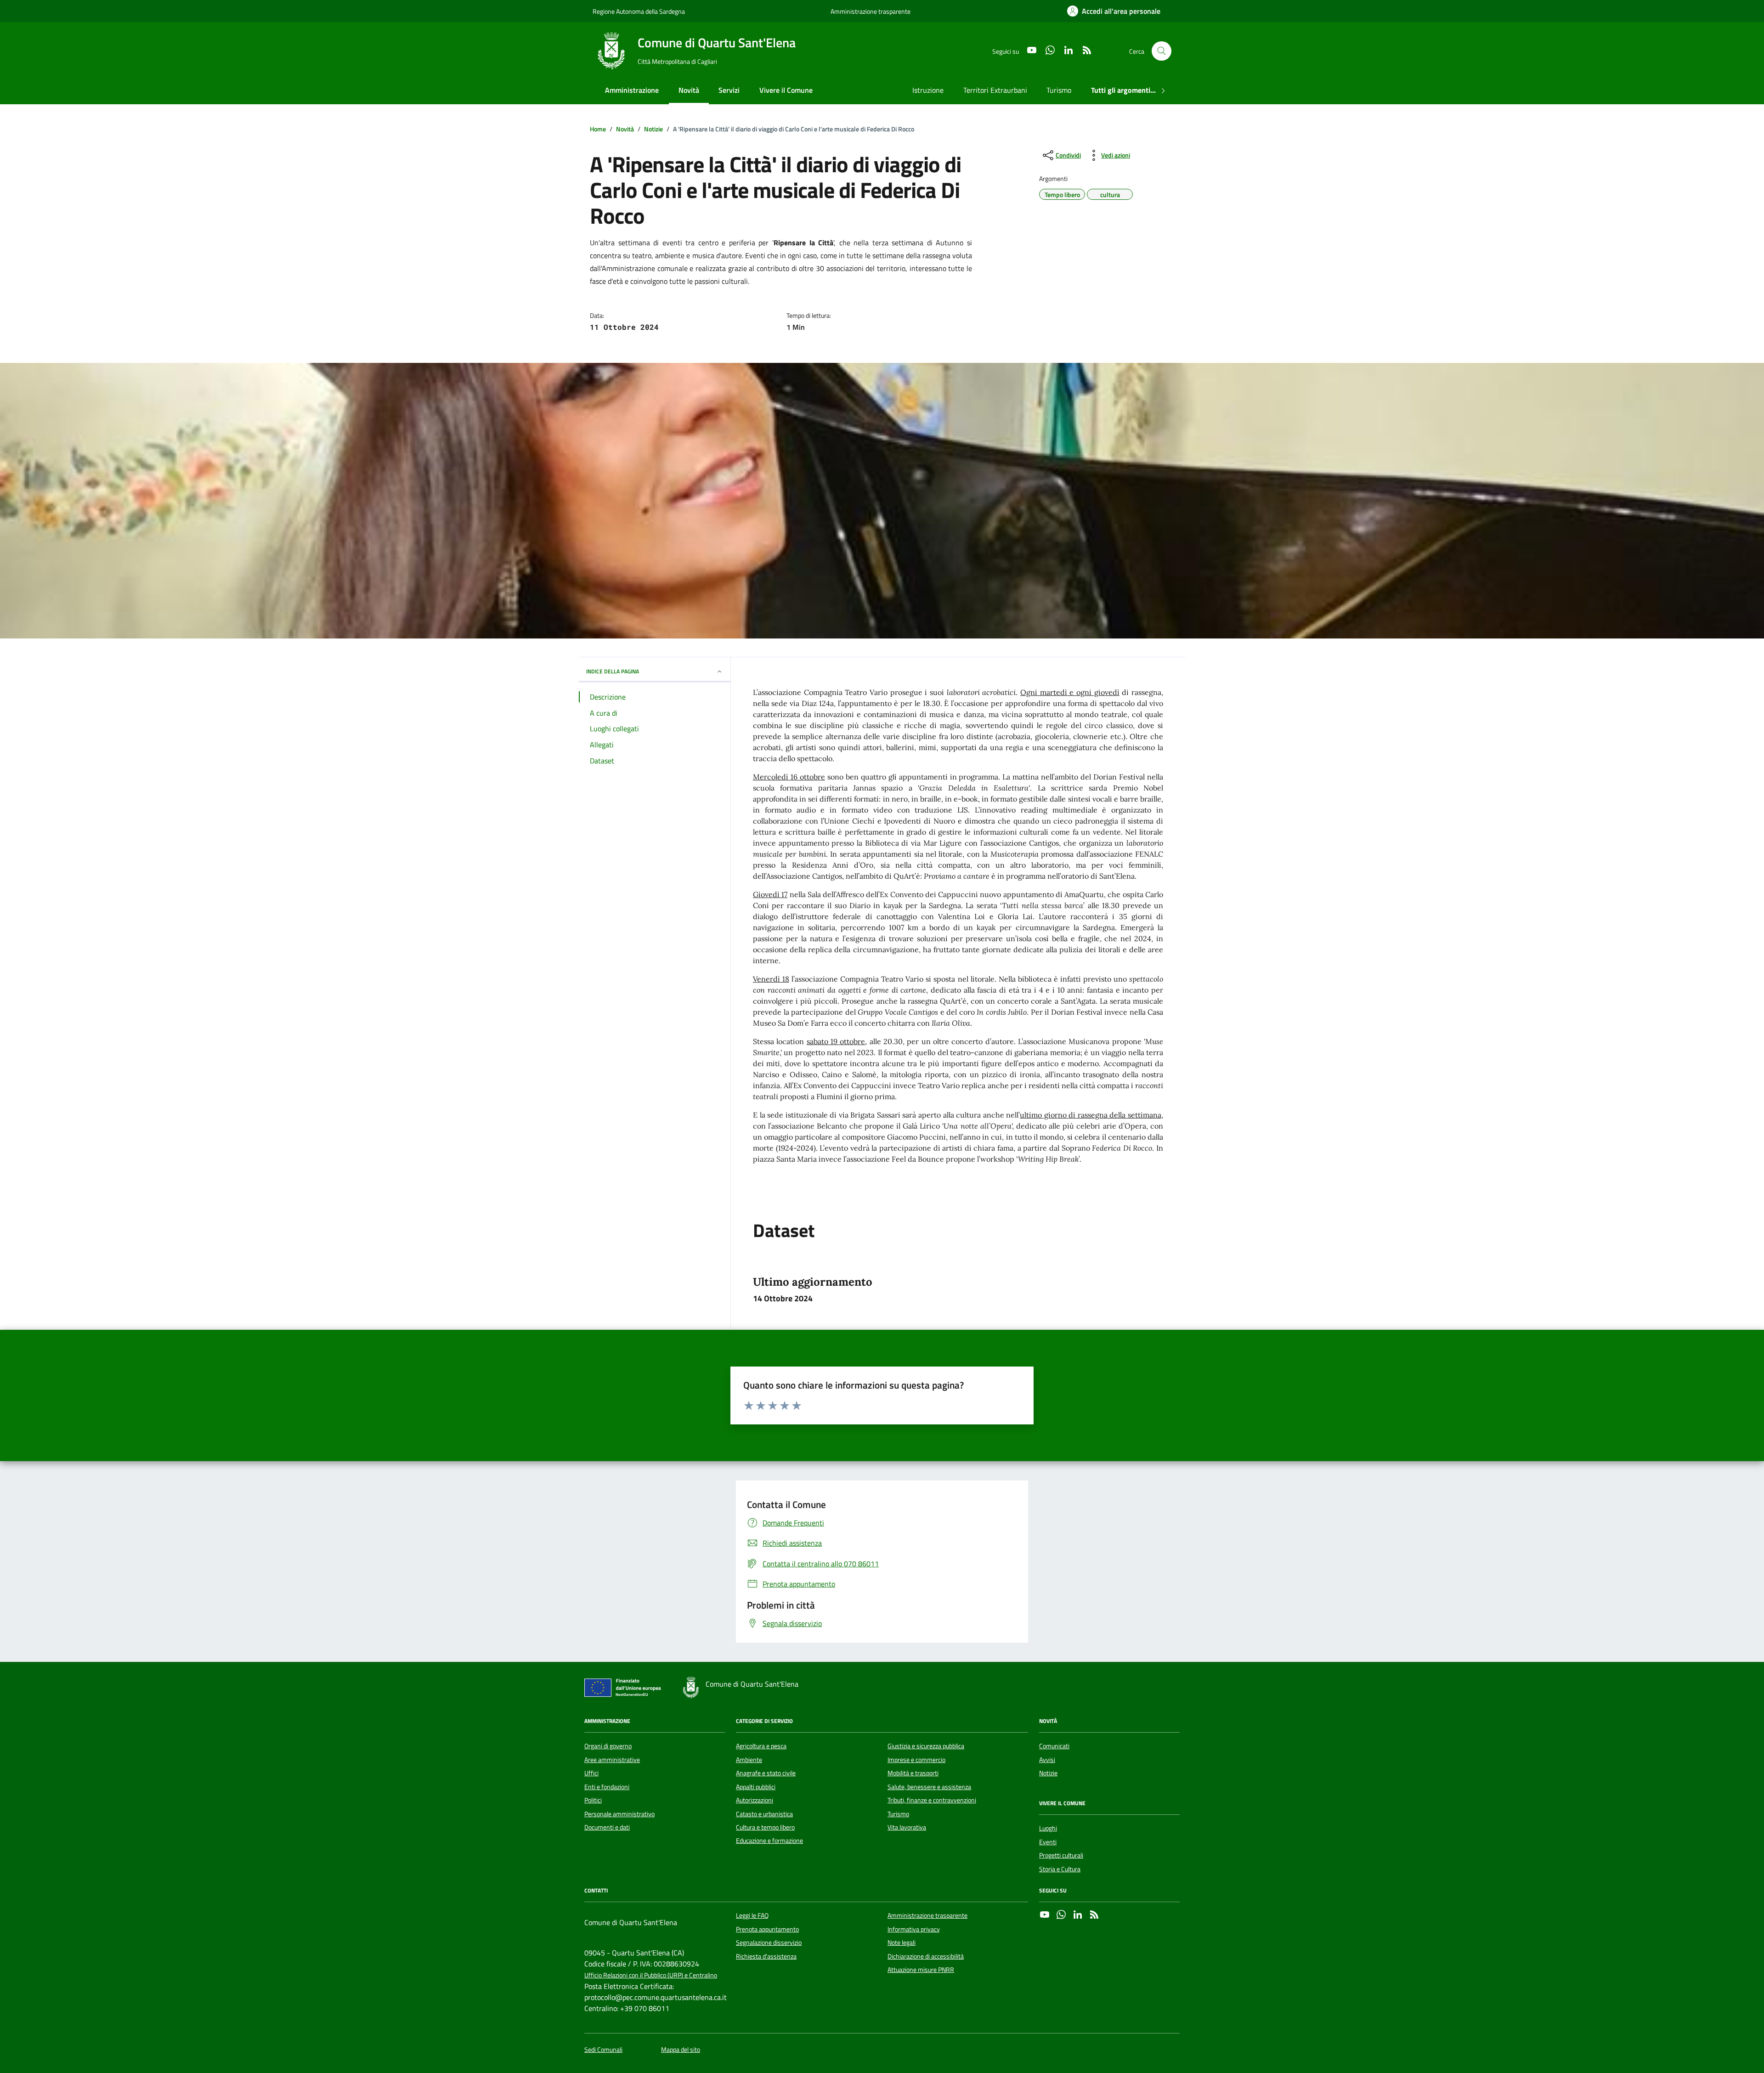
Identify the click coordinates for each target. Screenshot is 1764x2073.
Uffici (591, 1773)
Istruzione (928, 90)
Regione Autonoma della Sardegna (639, 11)
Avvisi (1047, 1760)
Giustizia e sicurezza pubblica (926, 1746)
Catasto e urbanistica (764, 1814)
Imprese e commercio (916, 1760)
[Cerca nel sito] (1162, 51)
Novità (689, 90)
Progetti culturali (1061, 1855)
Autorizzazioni (755, 1800)
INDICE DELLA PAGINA (613, 671)
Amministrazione (632, 90)
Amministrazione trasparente (871, 11)
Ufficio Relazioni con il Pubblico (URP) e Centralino (651, 1975)
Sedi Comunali (603, 2050)
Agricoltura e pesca (761, 1746)
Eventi (1048, 1842)
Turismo (1059, 90)
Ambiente (749, 1760)
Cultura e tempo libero (765, 1827)
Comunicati (1054, 1746)
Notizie (1048, 1773)
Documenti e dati (607, 1827)
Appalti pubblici (756, 1787)
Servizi (729, 90)
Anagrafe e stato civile (766, 1773)
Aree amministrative (612, 1760)
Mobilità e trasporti (913, 1773)
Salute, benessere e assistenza (929, 1787)
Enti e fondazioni (607, 1787)
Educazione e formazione (769, 1841)
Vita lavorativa (907, 1827)
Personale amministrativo (619, 1814)
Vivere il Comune (786, 90)
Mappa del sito (681, 2050)
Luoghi (1048, 1828)
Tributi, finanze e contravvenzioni (932, 1800)
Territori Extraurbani (995, 90)
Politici (593, 1800)
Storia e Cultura (1060, 1869)
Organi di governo (608, 1746)
